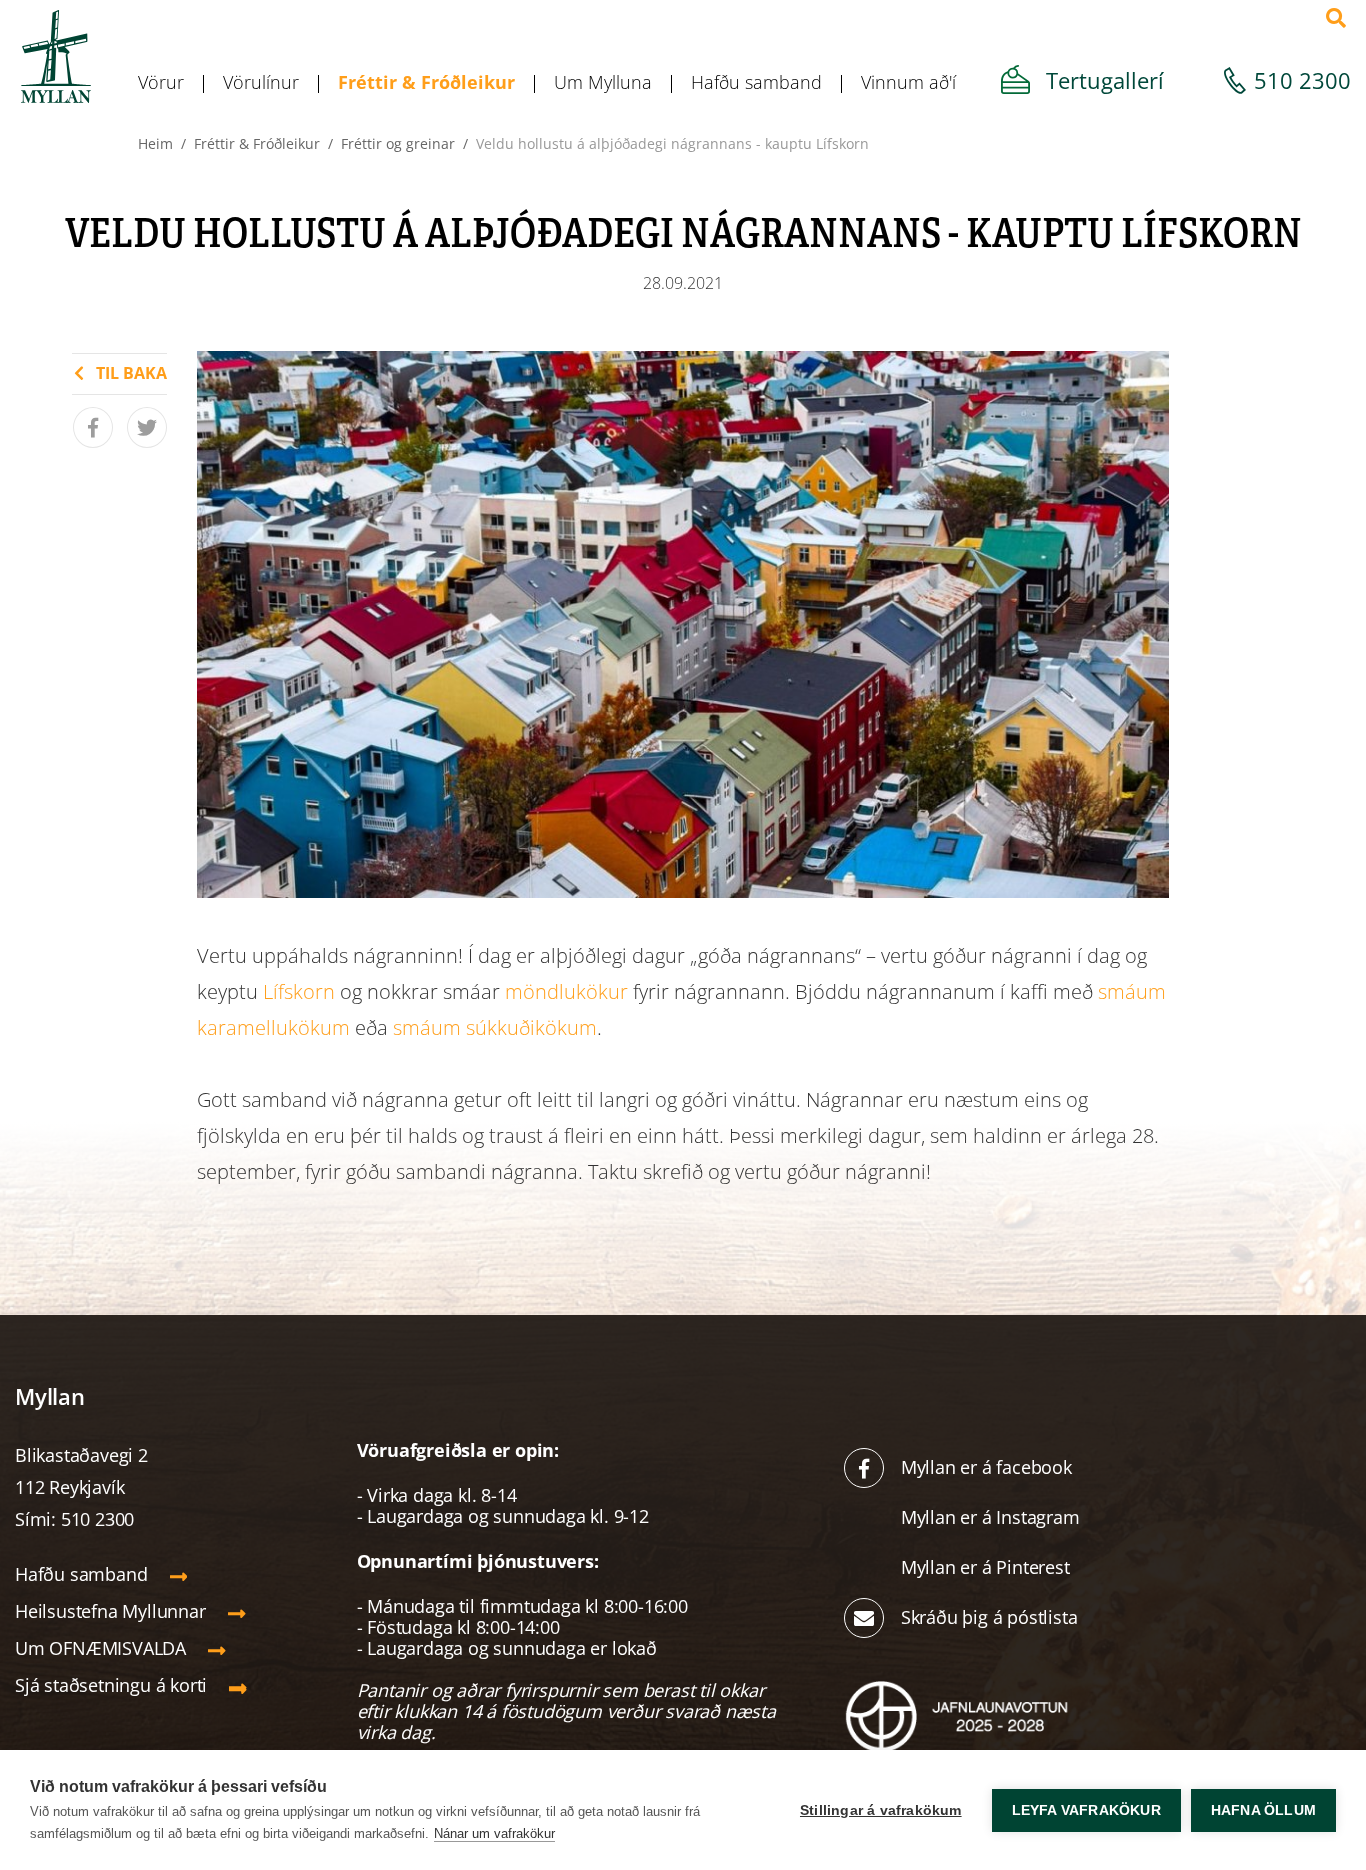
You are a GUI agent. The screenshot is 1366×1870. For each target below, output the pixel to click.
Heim (155, 143)
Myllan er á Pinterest (988, 1567)
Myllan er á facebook (986, 1467)
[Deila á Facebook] (93, 427)
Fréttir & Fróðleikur (257, 143)
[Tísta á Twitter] (147, 427)
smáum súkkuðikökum (495, 1027)
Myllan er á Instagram (993, 1517)
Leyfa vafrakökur (1086, 1810)
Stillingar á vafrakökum (881, 1810)
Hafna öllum (1263, 1810)
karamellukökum (273, 1027)
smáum (1132, 991)
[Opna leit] (1336, 18)
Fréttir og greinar (398, 143)
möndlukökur (566, 991)
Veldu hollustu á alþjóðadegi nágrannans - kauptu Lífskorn (672, 143)
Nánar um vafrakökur (494, 1833)
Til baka (131, 373)
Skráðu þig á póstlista (989, 1617)
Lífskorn (299, 991)
